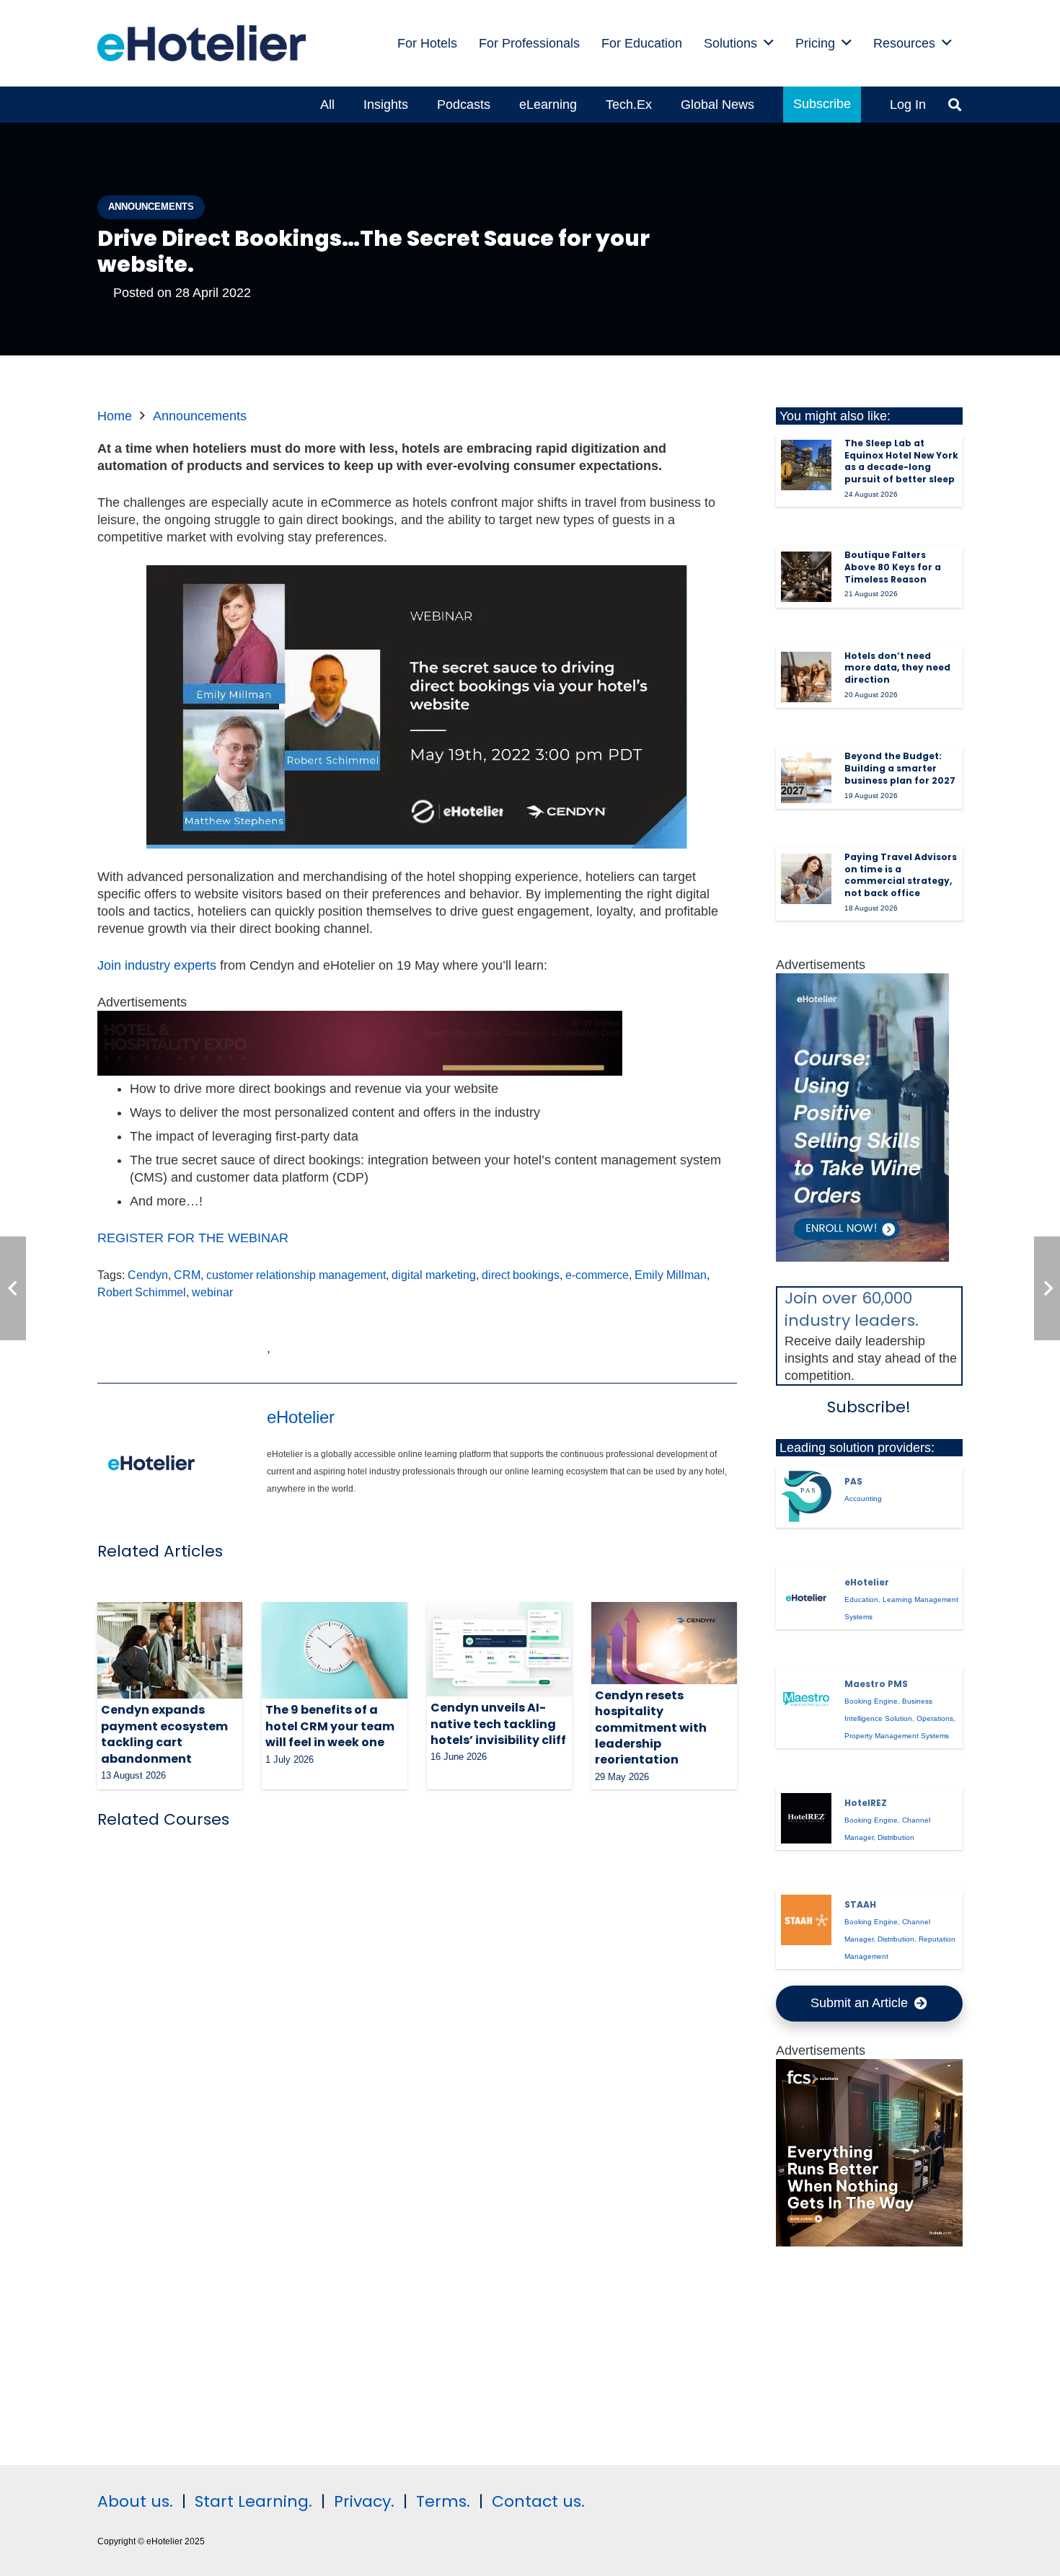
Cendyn (148, 1275)
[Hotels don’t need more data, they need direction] (806, 677)
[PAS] (806, 1496)
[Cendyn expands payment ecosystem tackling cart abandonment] (170, 1650)
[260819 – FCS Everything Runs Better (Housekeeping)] (870, 2242)
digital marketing (434, 1275)
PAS (853, 1481)
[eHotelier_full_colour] (202, 43)
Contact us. (538, 2501)
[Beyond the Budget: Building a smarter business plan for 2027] (806, 778)
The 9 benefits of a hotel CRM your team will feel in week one (330, 1726)
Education (861, 1599)
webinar (212, 1292)
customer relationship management (296, 1275)
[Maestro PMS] (806, 1699)
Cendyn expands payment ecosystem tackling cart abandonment (164, 1734)
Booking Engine (871, 1701)
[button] (769, 43)
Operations (935, 1718)
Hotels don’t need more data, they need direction (897, 668)
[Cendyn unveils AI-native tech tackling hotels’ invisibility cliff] (499, 1649)
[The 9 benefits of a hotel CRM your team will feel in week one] (334, 1650)
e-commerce (597, 1275)
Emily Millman (671, 1275)
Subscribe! (869, 1407)
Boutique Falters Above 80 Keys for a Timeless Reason (893, 567)
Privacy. (364, 2501)
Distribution (896, 1837)
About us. (135, 2501)
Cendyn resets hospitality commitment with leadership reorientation (651, 1728)
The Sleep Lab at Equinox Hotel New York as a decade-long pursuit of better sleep (901, 461)
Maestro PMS (876, 1684)
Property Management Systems (897, 1736)
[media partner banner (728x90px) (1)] (360, 1071)
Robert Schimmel (142, 1292)
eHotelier (301, 1417)
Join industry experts (157, 965)
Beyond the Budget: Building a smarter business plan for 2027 (900, 768)
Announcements (200, 416)
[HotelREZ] (806, 1818)
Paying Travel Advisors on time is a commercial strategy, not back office (901, 875)
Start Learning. (251, 2501)
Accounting (863, 1499)
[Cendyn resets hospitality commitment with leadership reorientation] (664, 1643)
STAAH (860, 1904)
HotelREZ (866, 1803)
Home (115, 416)
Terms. (443, 2501)
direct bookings (521, 1275)
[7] (862, 1257)
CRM (187, 1275)
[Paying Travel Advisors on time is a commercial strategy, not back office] (806, 879)
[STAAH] (806, 1920)
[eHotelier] (806, 1598)
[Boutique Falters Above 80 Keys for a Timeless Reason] (806, 577)
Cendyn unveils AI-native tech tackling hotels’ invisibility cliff (498, 1724)
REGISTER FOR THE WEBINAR (193, 1238)
